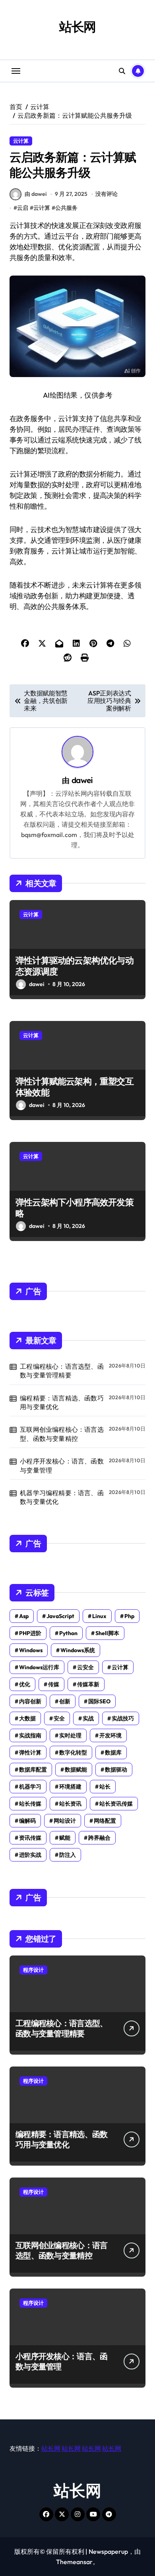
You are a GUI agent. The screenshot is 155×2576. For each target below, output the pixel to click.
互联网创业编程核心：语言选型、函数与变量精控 (62, 1434)
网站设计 (65, 1821)
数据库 (113, 1752)
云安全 (85, 1667)
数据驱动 (116, 1770)
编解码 (27, 1821)
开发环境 (110, 1735)
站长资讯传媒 (116, 1804)
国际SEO (99, 1701)
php (129, 1616)
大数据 (27, 1718)
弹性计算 (30, 1752)
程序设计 (33, 1970)
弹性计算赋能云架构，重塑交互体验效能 (75, 1087)
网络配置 (105, 1821)
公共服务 (66, 208)
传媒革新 (88, 1684)
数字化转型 (73, 1752)
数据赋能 (76, 1770)
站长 (105, 1787)
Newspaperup (108, 2551)
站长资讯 (70, 1804)
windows (31, 1650)
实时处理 (70, 1735)
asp (24, 1616)
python (68, 1633)
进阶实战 (30, 1855)
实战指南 (30, 1735)
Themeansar (74, 2562)
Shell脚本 (107, 1633)
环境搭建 (70, 1787)
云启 (23, 208)
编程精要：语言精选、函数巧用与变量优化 (62, 1402)
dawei (82, 780)
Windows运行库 (39, 1667)
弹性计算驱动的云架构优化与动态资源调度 (75, 966)
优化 (25, 1684)
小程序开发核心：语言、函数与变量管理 (62, 1465)
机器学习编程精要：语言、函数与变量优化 (62, 1497)
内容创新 (30, 1701)
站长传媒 (30, 1804)
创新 (65, 1701)
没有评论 (107, 194)
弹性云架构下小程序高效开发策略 (75, 1208)
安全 (59, 1718)
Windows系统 (78, 1650)
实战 (88, 1718)
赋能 (65, 1838)
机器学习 (30, 1787)
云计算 (21, 141)
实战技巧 (123, 1718)
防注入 (68, 1855)
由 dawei (36, 194)
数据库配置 (33, 1770)
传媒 (54, 1684)
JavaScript (60, 1616)
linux (99, 1616)
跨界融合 (99, 1838)
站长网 (78, 27)
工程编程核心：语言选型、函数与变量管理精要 (62, 1371)
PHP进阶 (30, 1633)
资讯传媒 (30, 1838)
